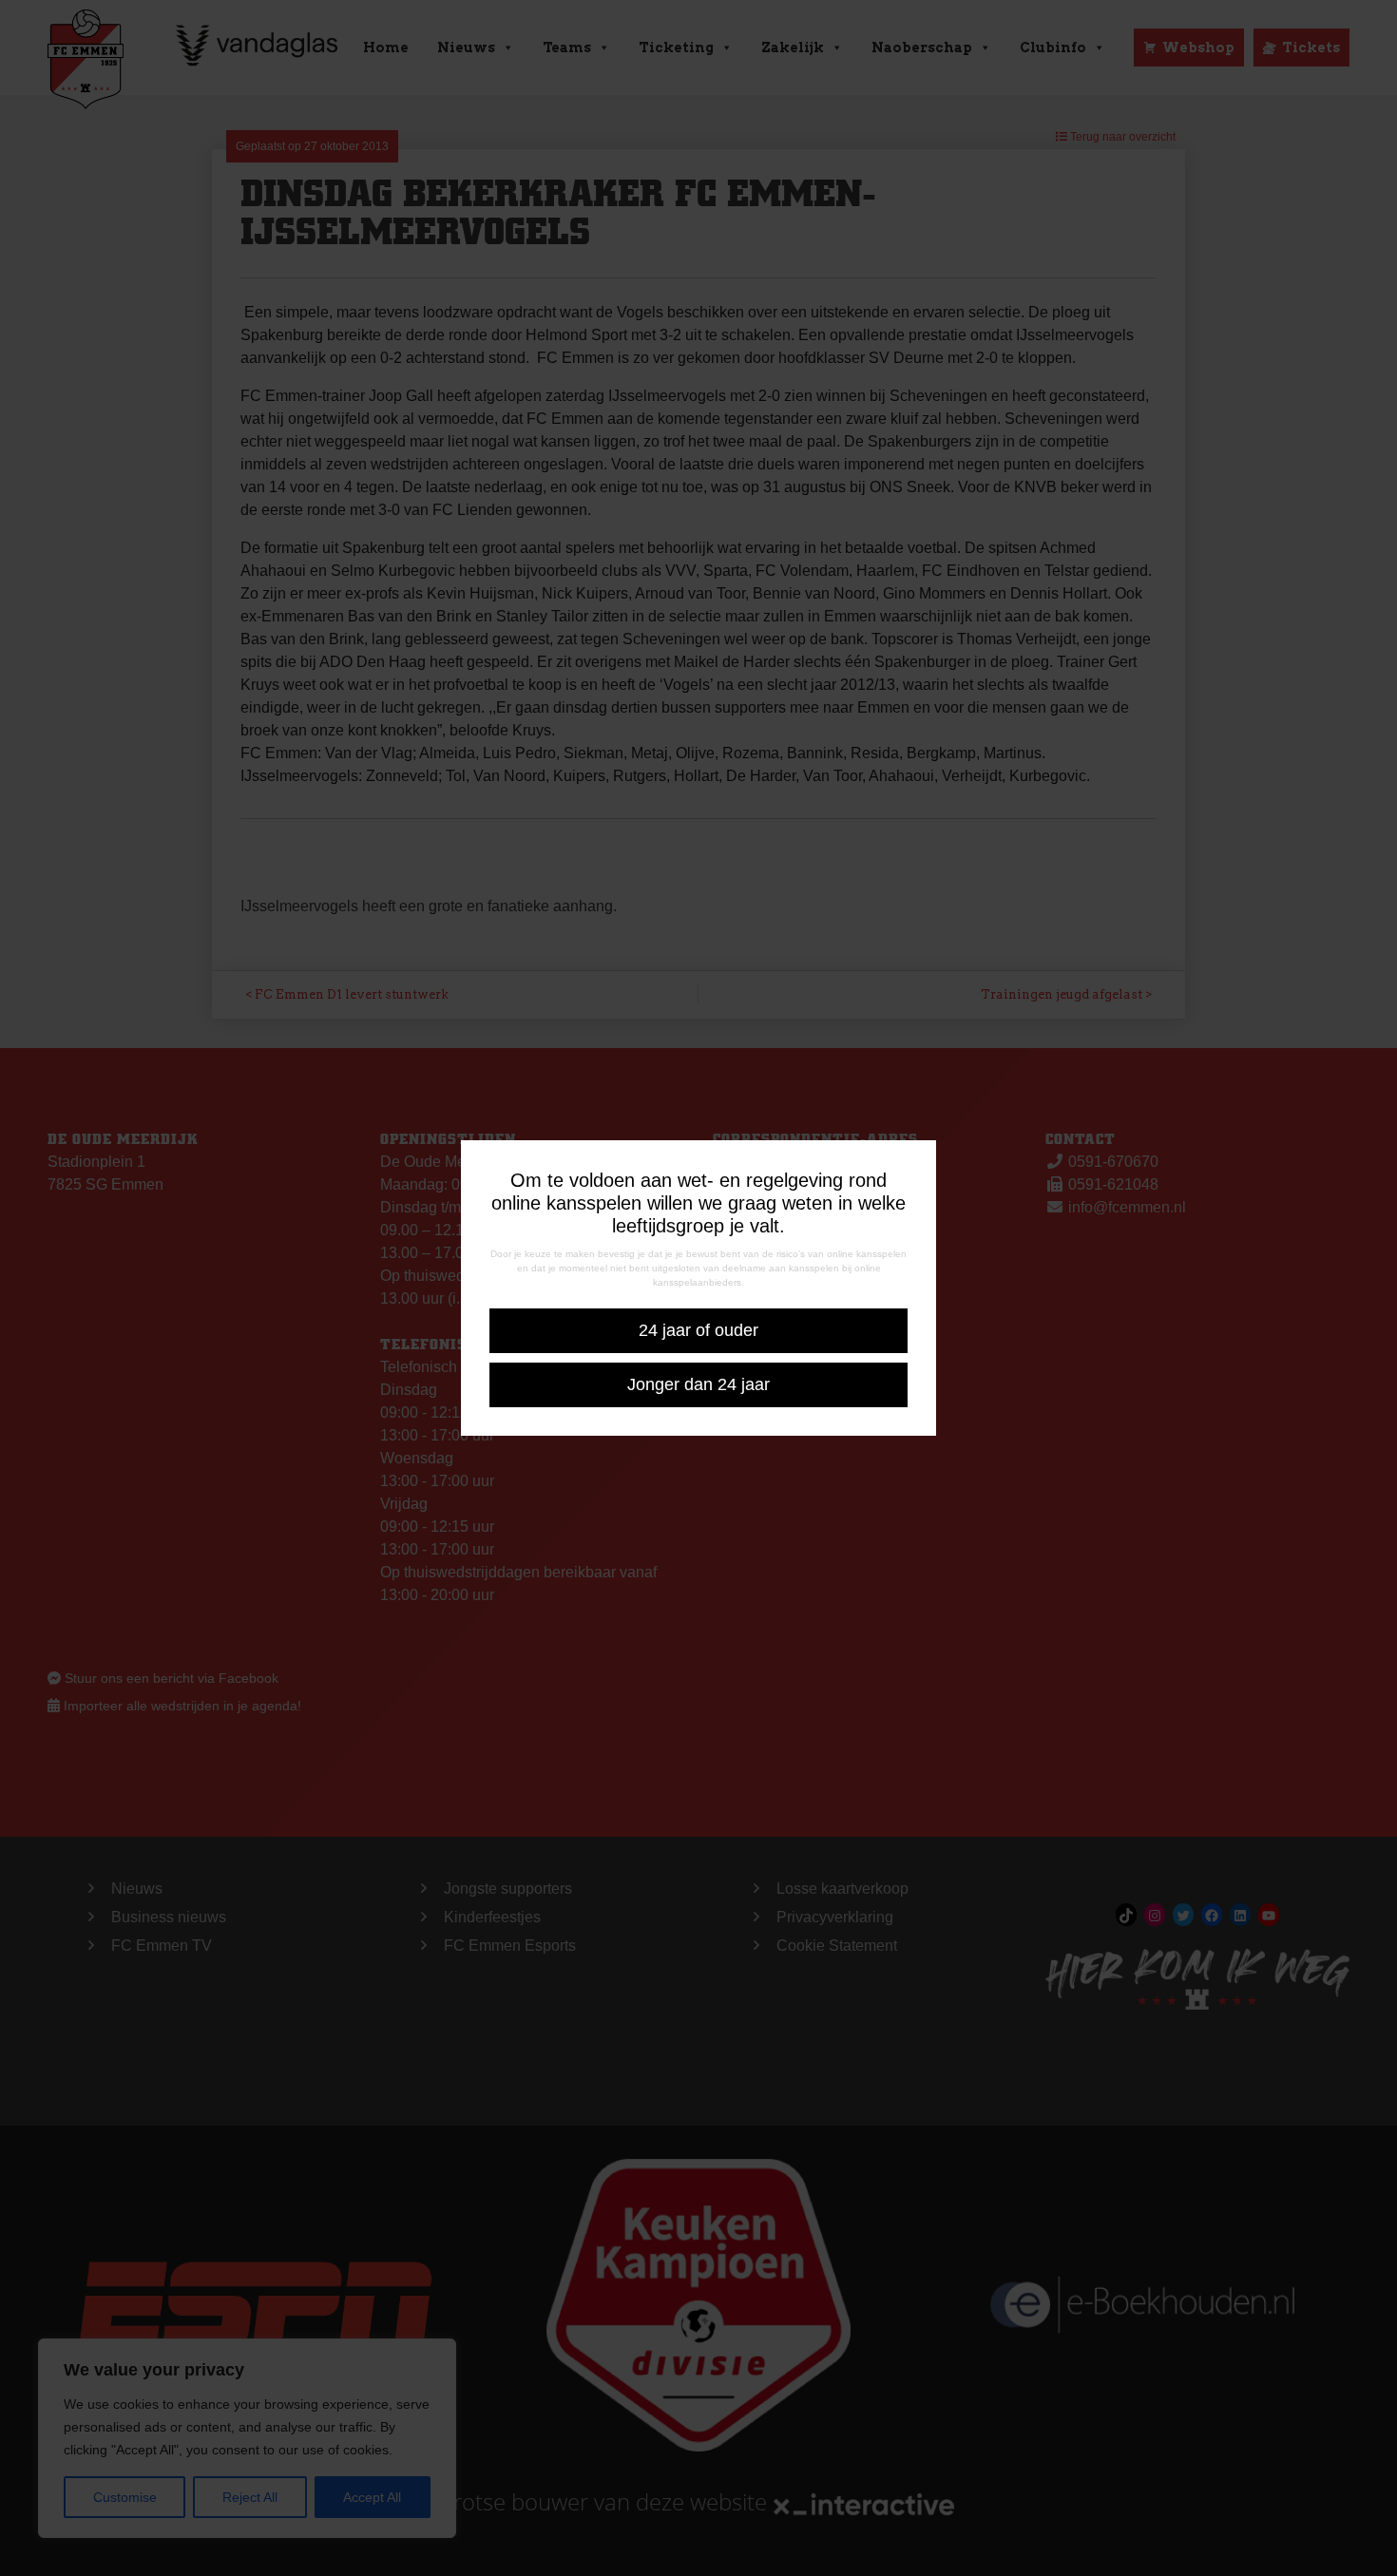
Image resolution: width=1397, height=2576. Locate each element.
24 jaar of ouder (698, 1330)
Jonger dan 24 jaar (698, 1384)
